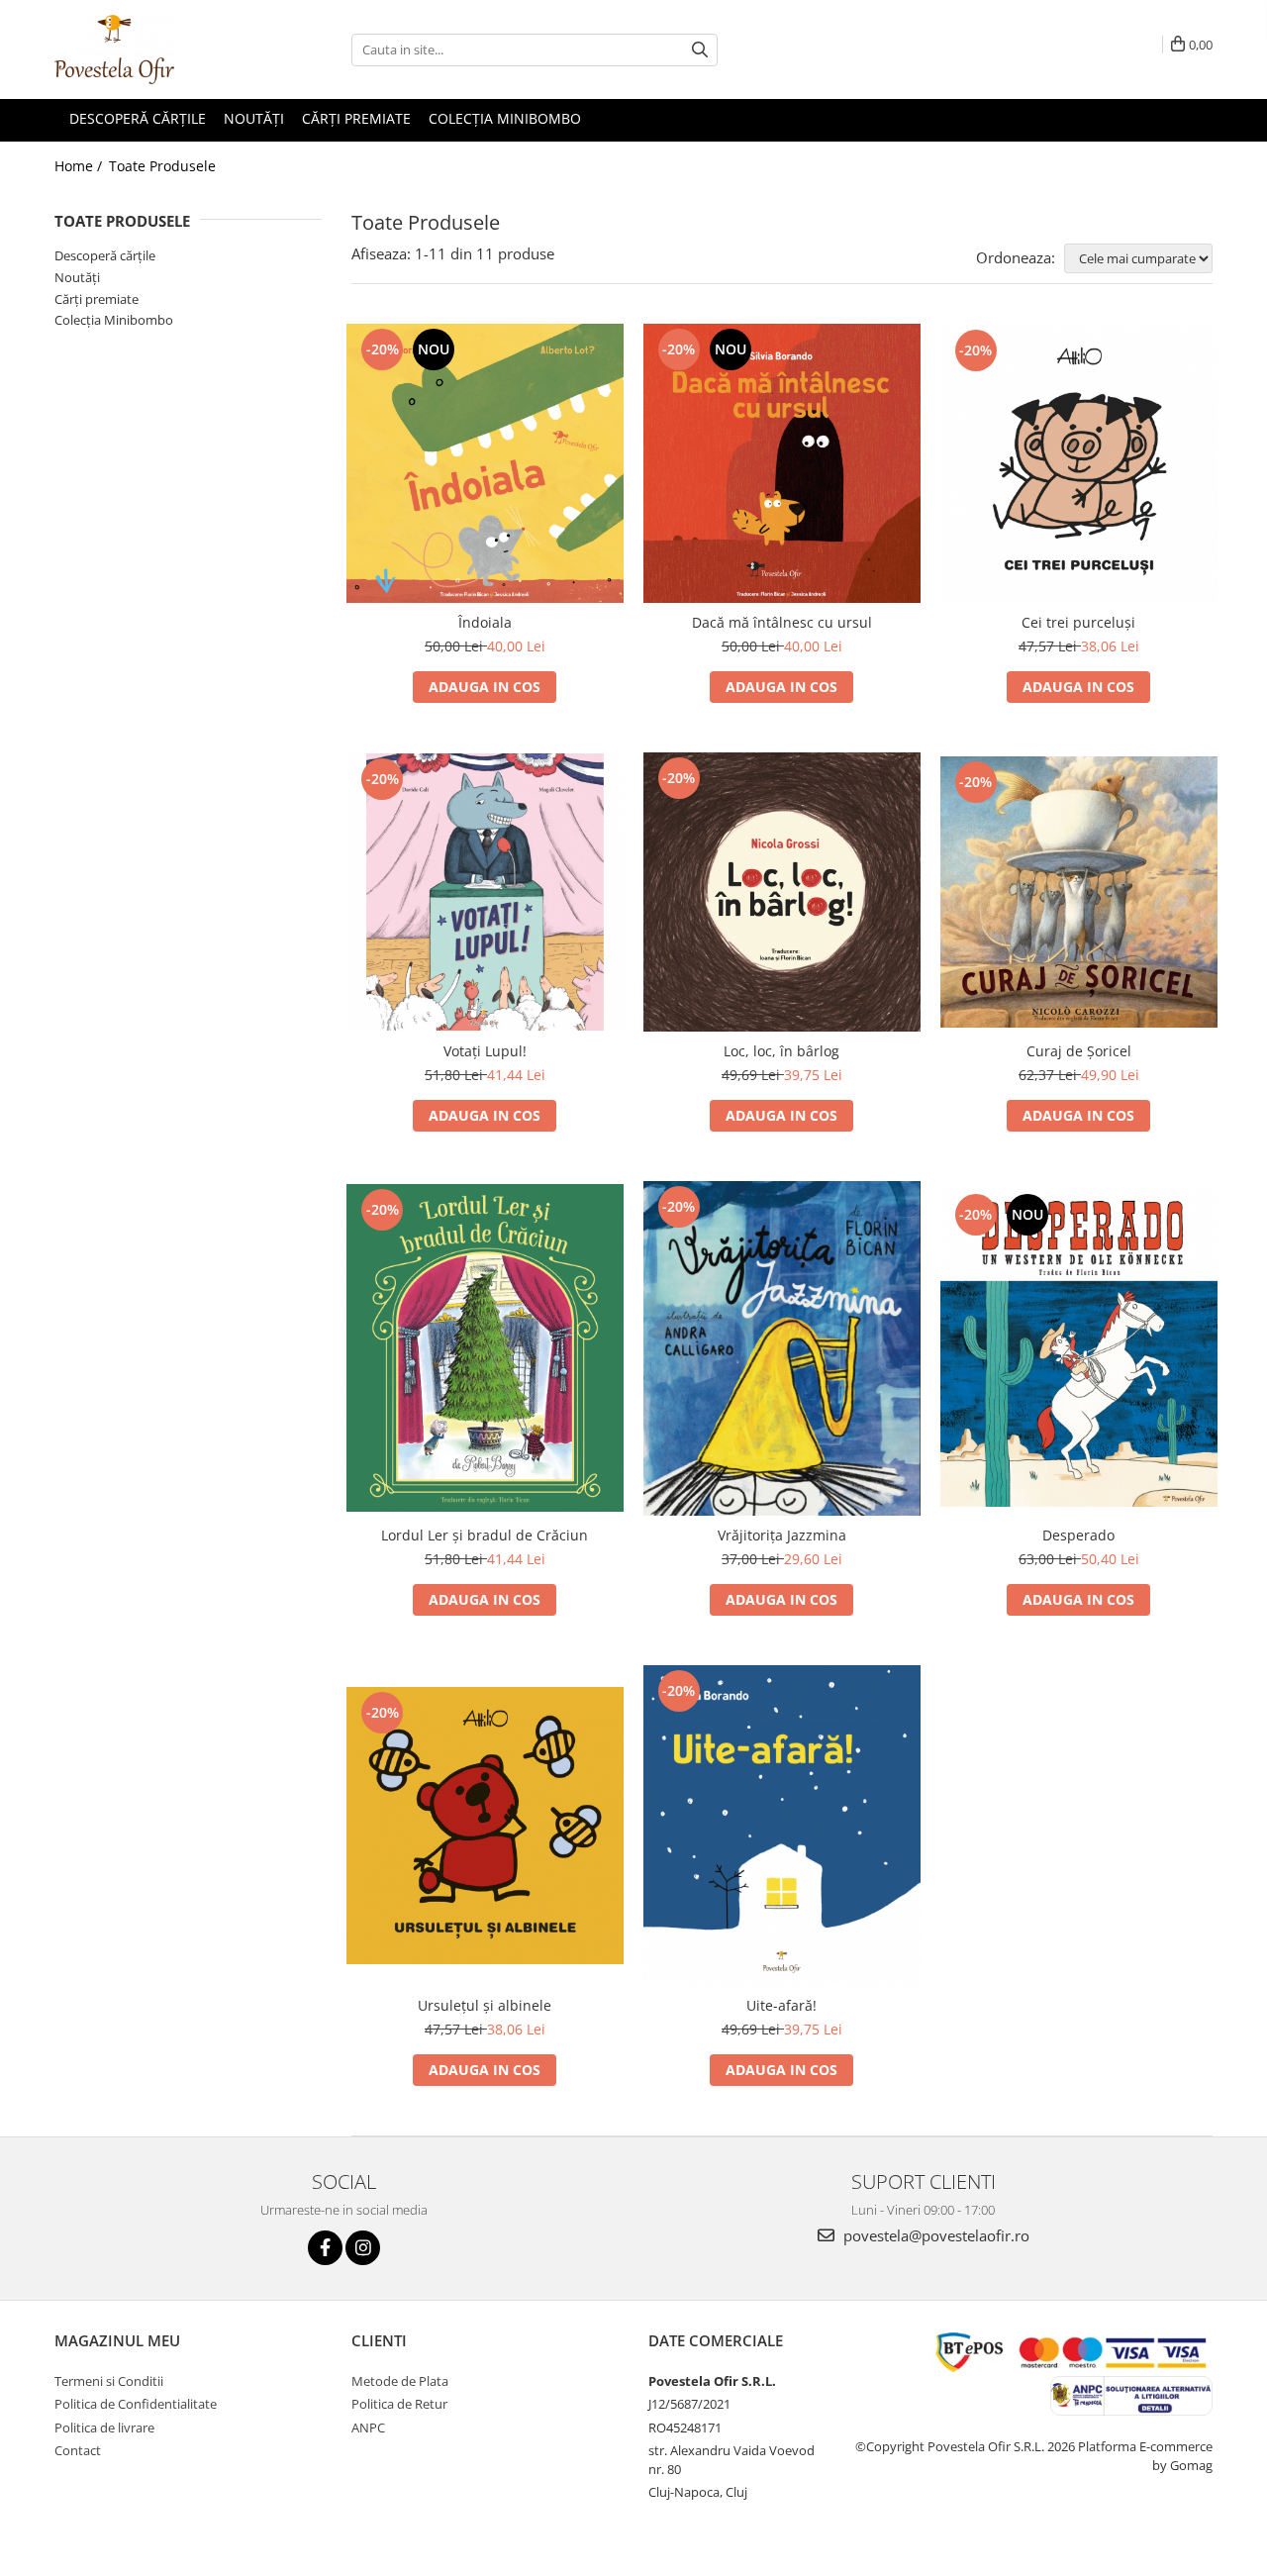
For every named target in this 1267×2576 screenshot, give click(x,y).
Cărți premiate (97, 299)
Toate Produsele (162, 166)
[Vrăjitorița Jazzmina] (782, 1348)
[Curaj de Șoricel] (1079, 892)
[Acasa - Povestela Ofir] (153, 50)
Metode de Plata (400, 2381)
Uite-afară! (781, 2005)
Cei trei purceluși (1078, 622)
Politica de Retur (399, 2404)
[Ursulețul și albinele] (485, 1826)
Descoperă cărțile (105, 255)
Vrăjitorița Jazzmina (782, 1535)
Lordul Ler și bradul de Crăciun (485, 1535)
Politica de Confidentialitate (136, 2404)
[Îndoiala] (485, 463)
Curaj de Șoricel (1079, 1051)
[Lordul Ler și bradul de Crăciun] (485, 1348)
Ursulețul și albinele (485, 2005)
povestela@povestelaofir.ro (934, 2235)
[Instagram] (363, 2248)
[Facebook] (325, 2248)
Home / (80, 166)
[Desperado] (1079, 1348)
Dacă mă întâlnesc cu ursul (782, 622)
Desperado (1078, 1535)
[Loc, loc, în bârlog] (782, 892)
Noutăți (77, 277)
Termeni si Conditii (109, 2381)
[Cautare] (700, 50)
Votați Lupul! (485, 1051)
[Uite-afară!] (782, 1826)
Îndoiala (485, 622)
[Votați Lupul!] (485, 892)
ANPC (368, 2427)
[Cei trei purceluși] (1079, 463)
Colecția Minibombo (114, 320)
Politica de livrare (104, 2427)
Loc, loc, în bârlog (781, 1051)
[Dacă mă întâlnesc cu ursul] (782, 463)
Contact (78, 2450)
